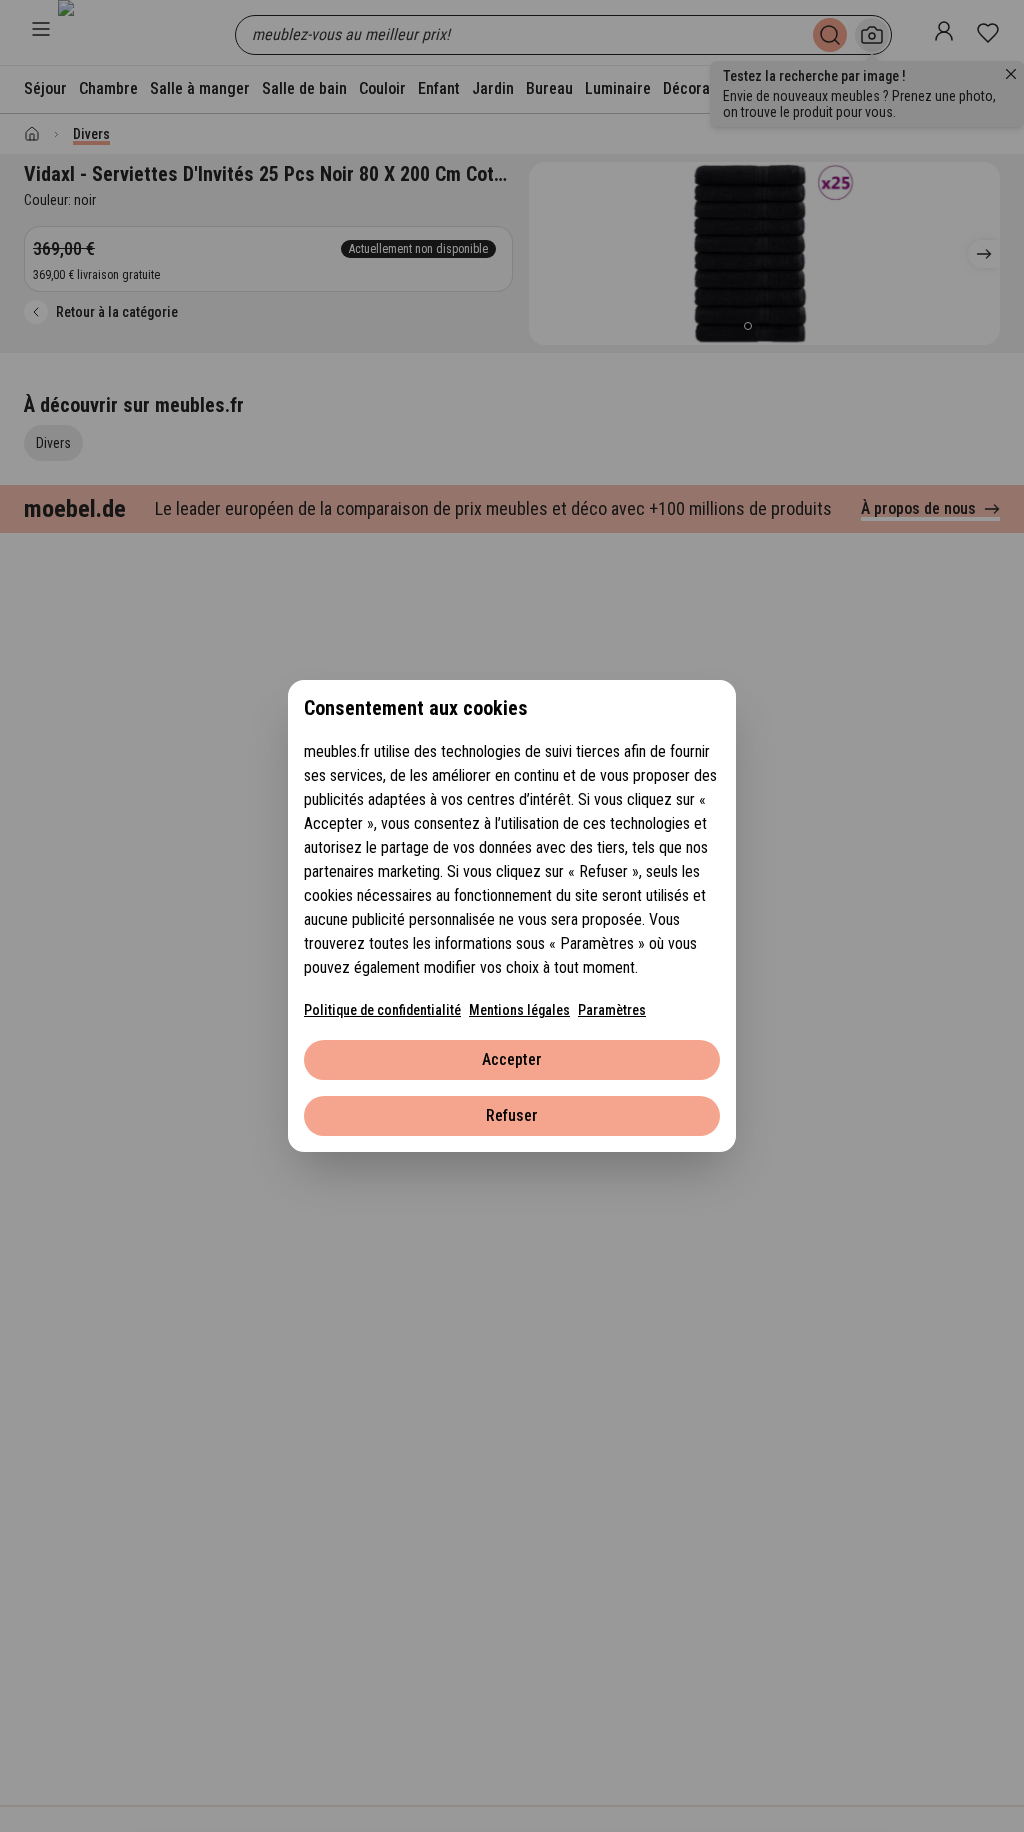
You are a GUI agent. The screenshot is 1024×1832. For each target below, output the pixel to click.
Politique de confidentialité (382, 1010)
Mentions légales (519, 1010)
